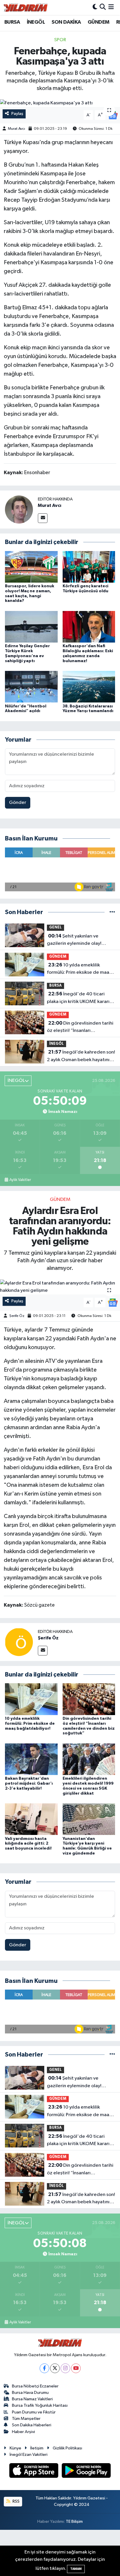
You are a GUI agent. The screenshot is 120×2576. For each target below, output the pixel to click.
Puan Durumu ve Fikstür (34, 2412)
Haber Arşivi (23, 2432)
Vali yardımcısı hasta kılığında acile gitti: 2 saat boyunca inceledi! (28, 1844)
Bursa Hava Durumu (30, 2393)
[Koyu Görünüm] (95, 7)
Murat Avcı (16, 129)
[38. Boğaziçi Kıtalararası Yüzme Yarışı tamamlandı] (89, 687)
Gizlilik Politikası (67, 2448)
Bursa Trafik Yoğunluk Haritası (40, 2405)
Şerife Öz (17, 1316)
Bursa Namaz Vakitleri (32, 2399)
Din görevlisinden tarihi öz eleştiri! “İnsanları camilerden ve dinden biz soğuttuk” (80, 1028)
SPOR (60, 40)
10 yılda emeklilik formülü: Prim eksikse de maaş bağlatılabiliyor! (79, 969)
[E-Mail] (43, 518)
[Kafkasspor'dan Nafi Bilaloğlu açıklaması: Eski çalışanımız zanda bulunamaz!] (89, 627)
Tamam (76, 2569)
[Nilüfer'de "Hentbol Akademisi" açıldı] (31, 687)
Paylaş (17, 114)
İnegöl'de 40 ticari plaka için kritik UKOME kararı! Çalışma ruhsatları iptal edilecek (79, 998)
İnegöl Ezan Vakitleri (29, 2455)
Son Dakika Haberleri (32, 2425)
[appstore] (34, 2471)
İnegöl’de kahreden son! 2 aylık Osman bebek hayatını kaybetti (81, 1056)
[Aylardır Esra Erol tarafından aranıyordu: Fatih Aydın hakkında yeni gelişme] (60, 1287)
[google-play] (86, 2471)
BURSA (12, 22)
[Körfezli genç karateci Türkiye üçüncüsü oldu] (89, 567)
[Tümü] (112, 912)
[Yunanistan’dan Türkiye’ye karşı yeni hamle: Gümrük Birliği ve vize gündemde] (89, 1819)
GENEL (55, 927)
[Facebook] (44, 2368)
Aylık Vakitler (20, 1180)
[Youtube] (76, 2368)
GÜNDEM (98, 22)
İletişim (37, 2448)
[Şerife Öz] (19, 1642)
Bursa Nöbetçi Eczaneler (35, 2386)
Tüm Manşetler (26, 2419)
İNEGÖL (36, 22)
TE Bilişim (74, 2521)
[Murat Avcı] (19, 509)
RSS (16, 2501)
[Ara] (103, 7)
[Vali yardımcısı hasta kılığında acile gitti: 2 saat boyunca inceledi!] (31, 1819)
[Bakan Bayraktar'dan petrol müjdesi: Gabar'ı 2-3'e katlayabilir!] (31, 1759)
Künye (15, 2448)
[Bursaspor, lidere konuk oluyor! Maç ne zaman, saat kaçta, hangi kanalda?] (31, 567)
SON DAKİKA (66, 22)
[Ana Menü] (111, 7)
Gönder (18, 803)
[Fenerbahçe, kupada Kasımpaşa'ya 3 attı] (60, 103)
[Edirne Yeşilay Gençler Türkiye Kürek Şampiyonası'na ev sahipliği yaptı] (31, 627)
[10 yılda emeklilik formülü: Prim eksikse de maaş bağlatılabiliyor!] (31, 1699)
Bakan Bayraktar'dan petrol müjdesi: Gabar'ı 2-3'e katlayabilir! (29, 1783)
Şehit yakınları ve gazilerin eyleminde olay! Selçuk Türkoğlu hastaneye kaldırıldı (76, 940)
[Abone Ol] (113, 115)
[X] (55, 2368)
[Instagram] (65, 2368)
